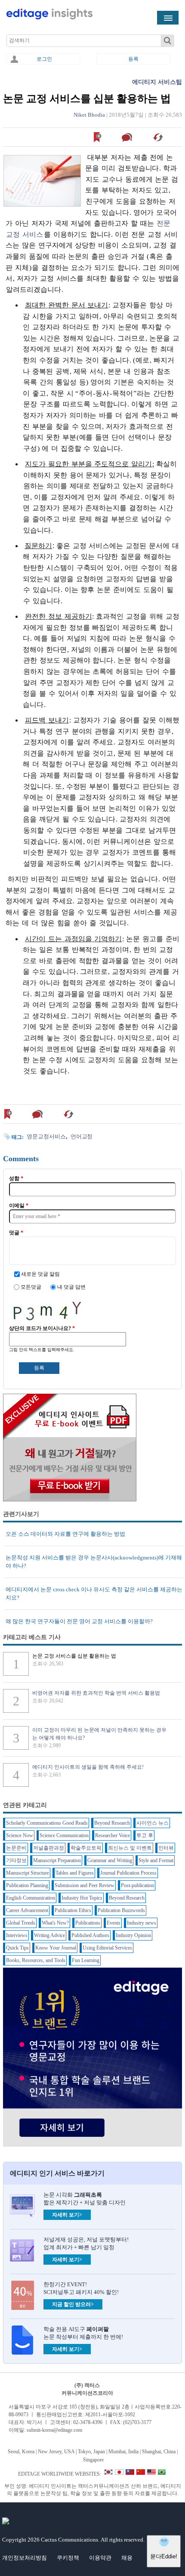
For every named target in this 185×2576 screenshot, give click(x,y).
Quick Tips (17, 1948)
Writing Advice (49, 1935)
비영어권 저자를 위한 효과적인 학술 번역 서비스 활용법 (96, 1693)
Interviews (17, 1935)
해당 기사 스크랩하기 (159, 137)
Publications (88, 1923)
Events (114, 1923)
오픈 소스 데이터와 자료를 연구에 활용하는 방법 (65, 1534)
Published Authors (90, 1935)
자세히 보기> (67, 2215)
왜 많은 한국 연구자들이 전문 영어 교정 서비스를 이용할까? (79, 1621)
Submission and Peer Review (85, 1885)
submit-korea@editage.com (54, 2430)
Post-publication (137, 1885)
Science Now (20, 1835)
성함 (16, 1178)
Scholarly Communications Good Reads (47, 1823)
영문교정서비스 (46, 1136)
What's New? (55, 1923)
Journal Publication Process (128, 1873)
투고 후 (145, 1835)
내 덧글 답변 (71, 1287)
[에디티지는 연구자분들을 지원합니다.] (49, 18)
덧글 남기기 (128, 137)
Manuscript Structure (28, 1873)
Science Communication (64, 1835)
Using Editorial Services (107, 1948)
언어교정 (82, 1136)
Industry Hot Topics (82, 1898)
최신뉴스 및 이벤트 (130, 1848)
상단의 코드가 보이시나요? (42, 1328)
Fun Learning (86, 1960)
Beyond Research (112, 1823)
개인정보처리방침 (25, 2558)
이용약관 (100, 2558)
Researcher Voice (113, 1835)
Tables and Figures (75, 1873)
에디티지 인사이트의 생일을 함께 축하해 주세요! (88, 1767)
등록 (133, 59)
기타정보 (16, 1860)
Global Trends (21, 1923)
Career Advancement (27, 1910)
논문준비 (16, 1848)
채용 (127, 2558)
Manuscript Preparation (57, 1860)
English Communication (31, 1898)
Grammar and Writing (110, 1860)
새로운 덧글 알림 (40, 1274)
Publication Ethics (73, 1910)
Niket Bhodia (89, 115)
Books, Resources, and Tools (36, 1960)
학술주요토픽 (86, 1848)
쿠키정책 (68, 2558)
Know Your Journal (56, 1948)
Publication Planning (27, 1885)
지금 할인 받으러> (73, 2304)
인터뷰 (166, 1848)
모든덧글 (32, 1287)
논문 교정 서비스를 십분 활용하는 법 (74, 1656)
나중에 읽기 (98, 137)
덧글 (16, 1233)
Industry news (142, 1923)
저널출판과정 (49, 1848)
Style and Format (156, 1860)
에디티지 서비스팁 (157, 82)
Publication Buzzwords (121, 1910)
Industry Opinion (133, 1935)
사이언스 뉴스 (153, 1823)
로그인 (44, 59)
